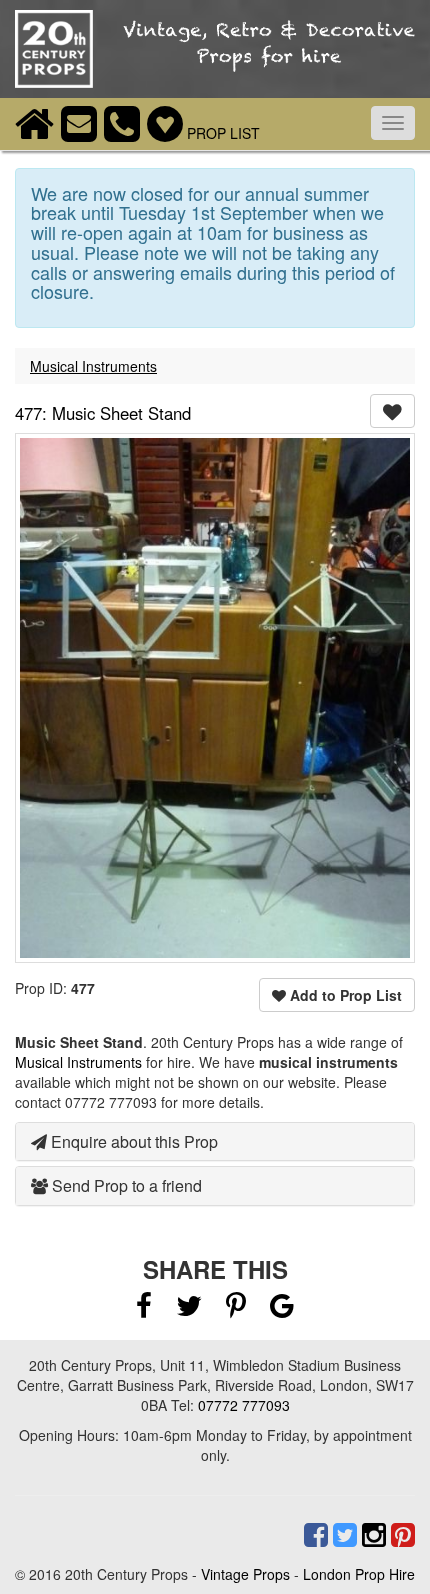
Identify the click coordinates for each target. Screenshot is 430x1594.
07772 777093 (244, 1405)
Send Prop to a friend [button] (125, 1185)
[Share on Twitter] (191, 1310)
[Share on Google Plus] (282, 1310)
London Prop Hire (359, 1574)
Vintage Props (245, 1574)
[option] (215, 698)
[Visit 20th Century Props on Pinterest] (400, 1535)
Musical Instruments (93, 366)
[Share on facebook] (144, 1310)
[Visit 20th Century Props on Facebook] (313, 1535)
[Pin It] (236, 1310)
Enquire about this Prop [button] (132, 1141)
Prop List (221, 133)
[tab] (215, 1142)
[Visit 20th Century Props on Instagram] (371, 1535)
